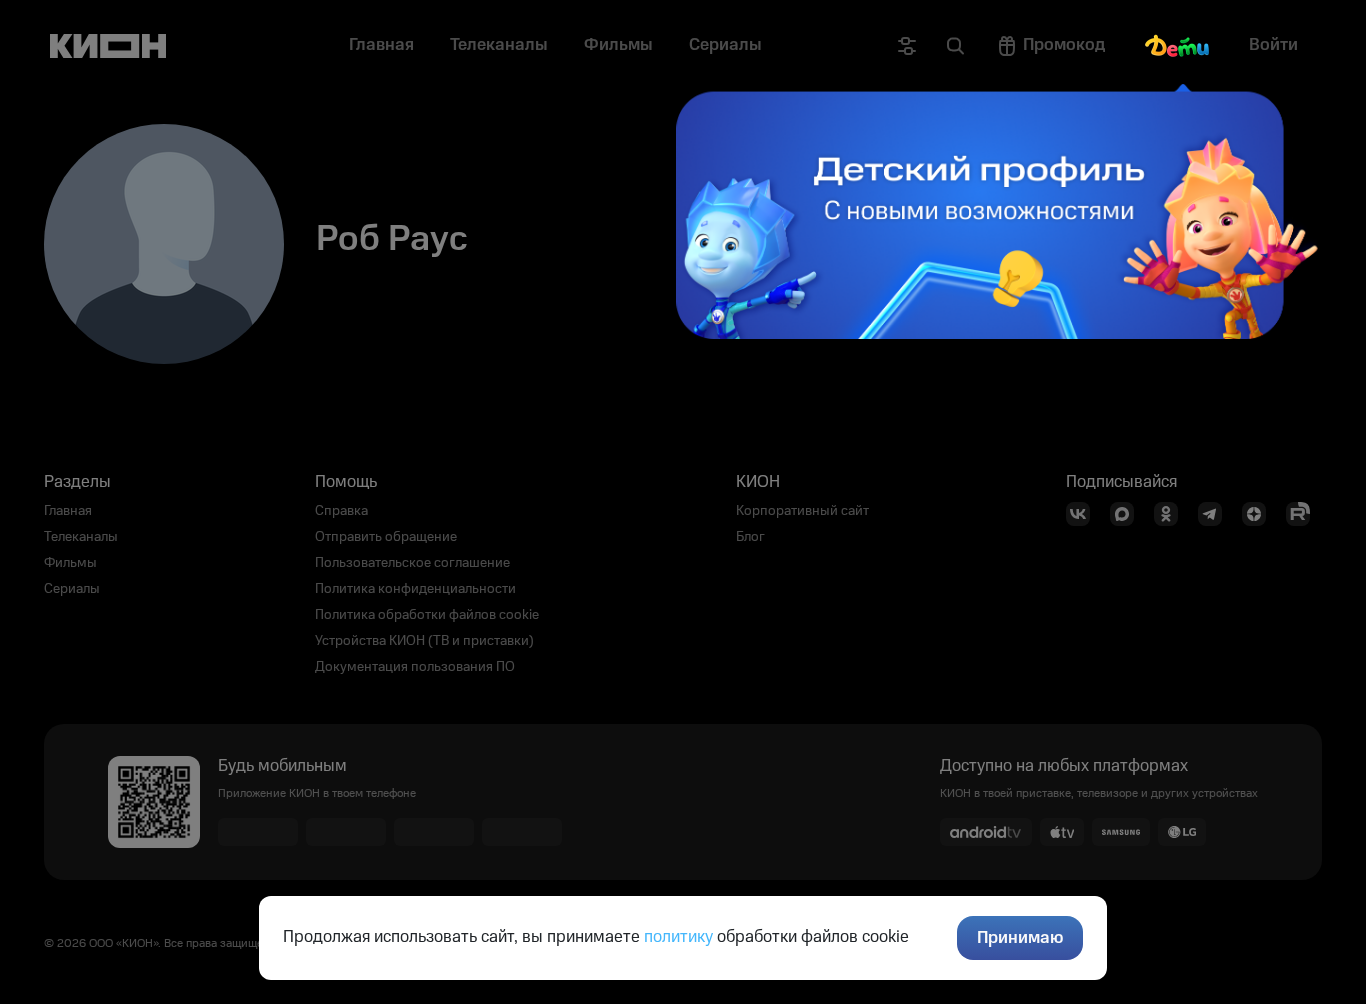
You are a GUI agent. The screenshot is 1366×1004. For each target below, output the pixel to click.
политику (678, 937)
